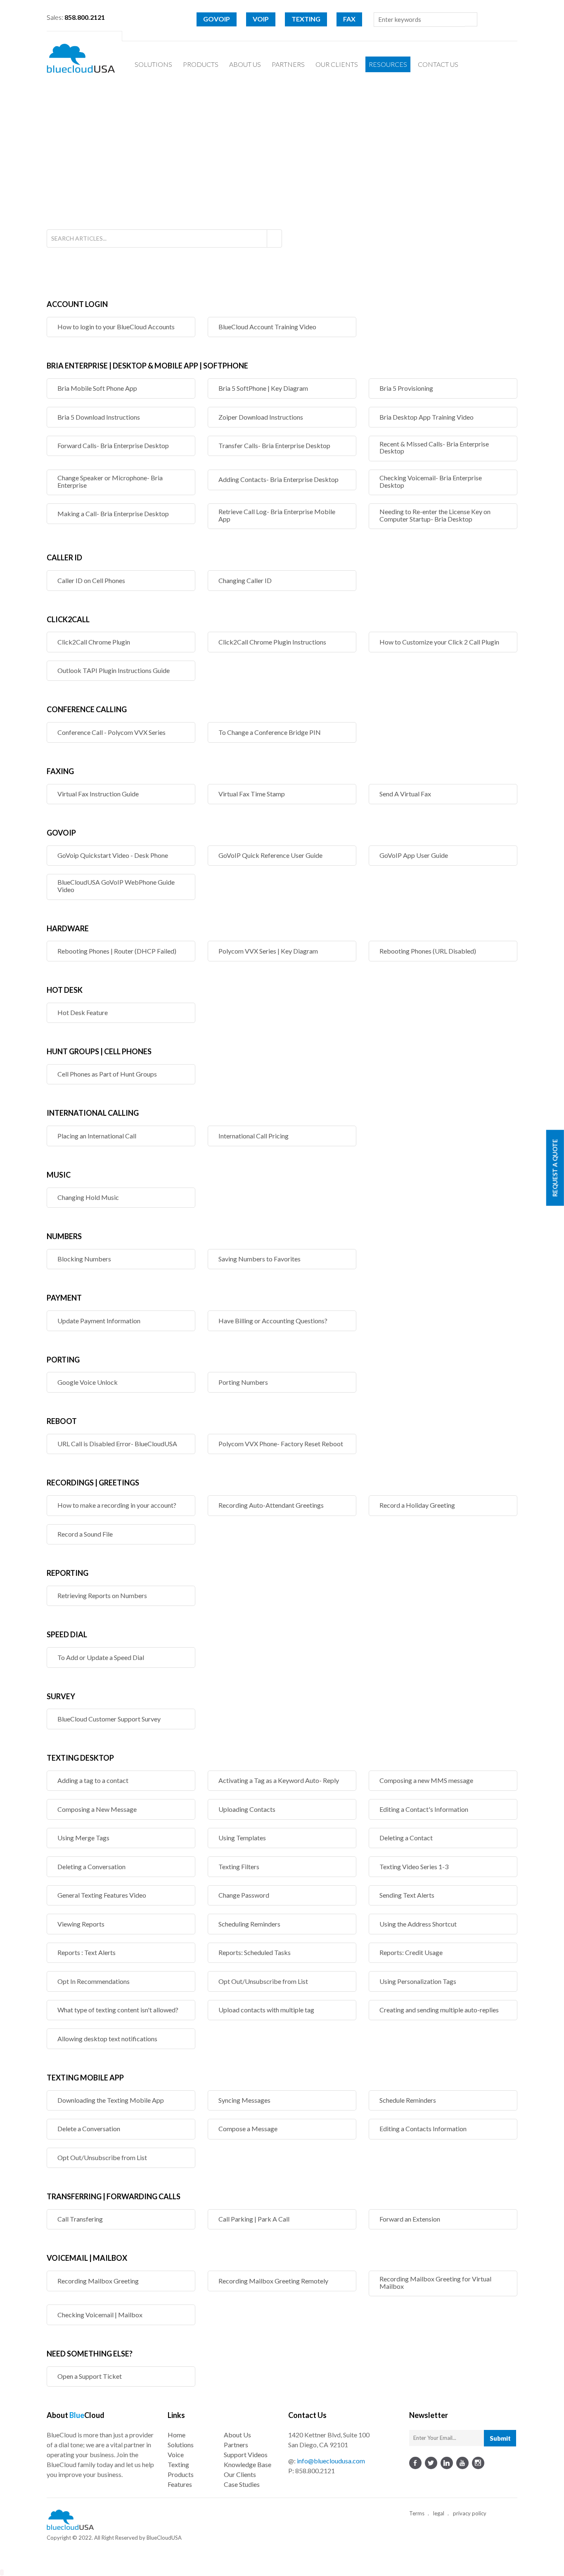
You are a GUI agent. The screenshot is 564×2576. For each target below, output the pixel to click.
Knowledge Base (248, 2464)
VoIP (261, 19)
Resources (388, 64)
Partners (288, 64)
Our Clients (337, 64)
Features (180, 2484)
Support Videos (246, 2454)
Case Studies (242, 2484)
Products (201, 64)
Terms (417, 2513)
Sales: (76, 17)
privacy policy (470, 2513)
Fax (349, 19)
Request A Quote (555, 1168)
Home (177, 2435)
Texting (306, 19)
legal (439, 2513)
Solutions (153, 64)
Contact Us (438, 64)
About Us (245, 64)
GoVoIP (217, 19)
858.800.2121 (315, 2471)
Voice (176, 2454)
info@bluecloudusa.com (331, 2461)
